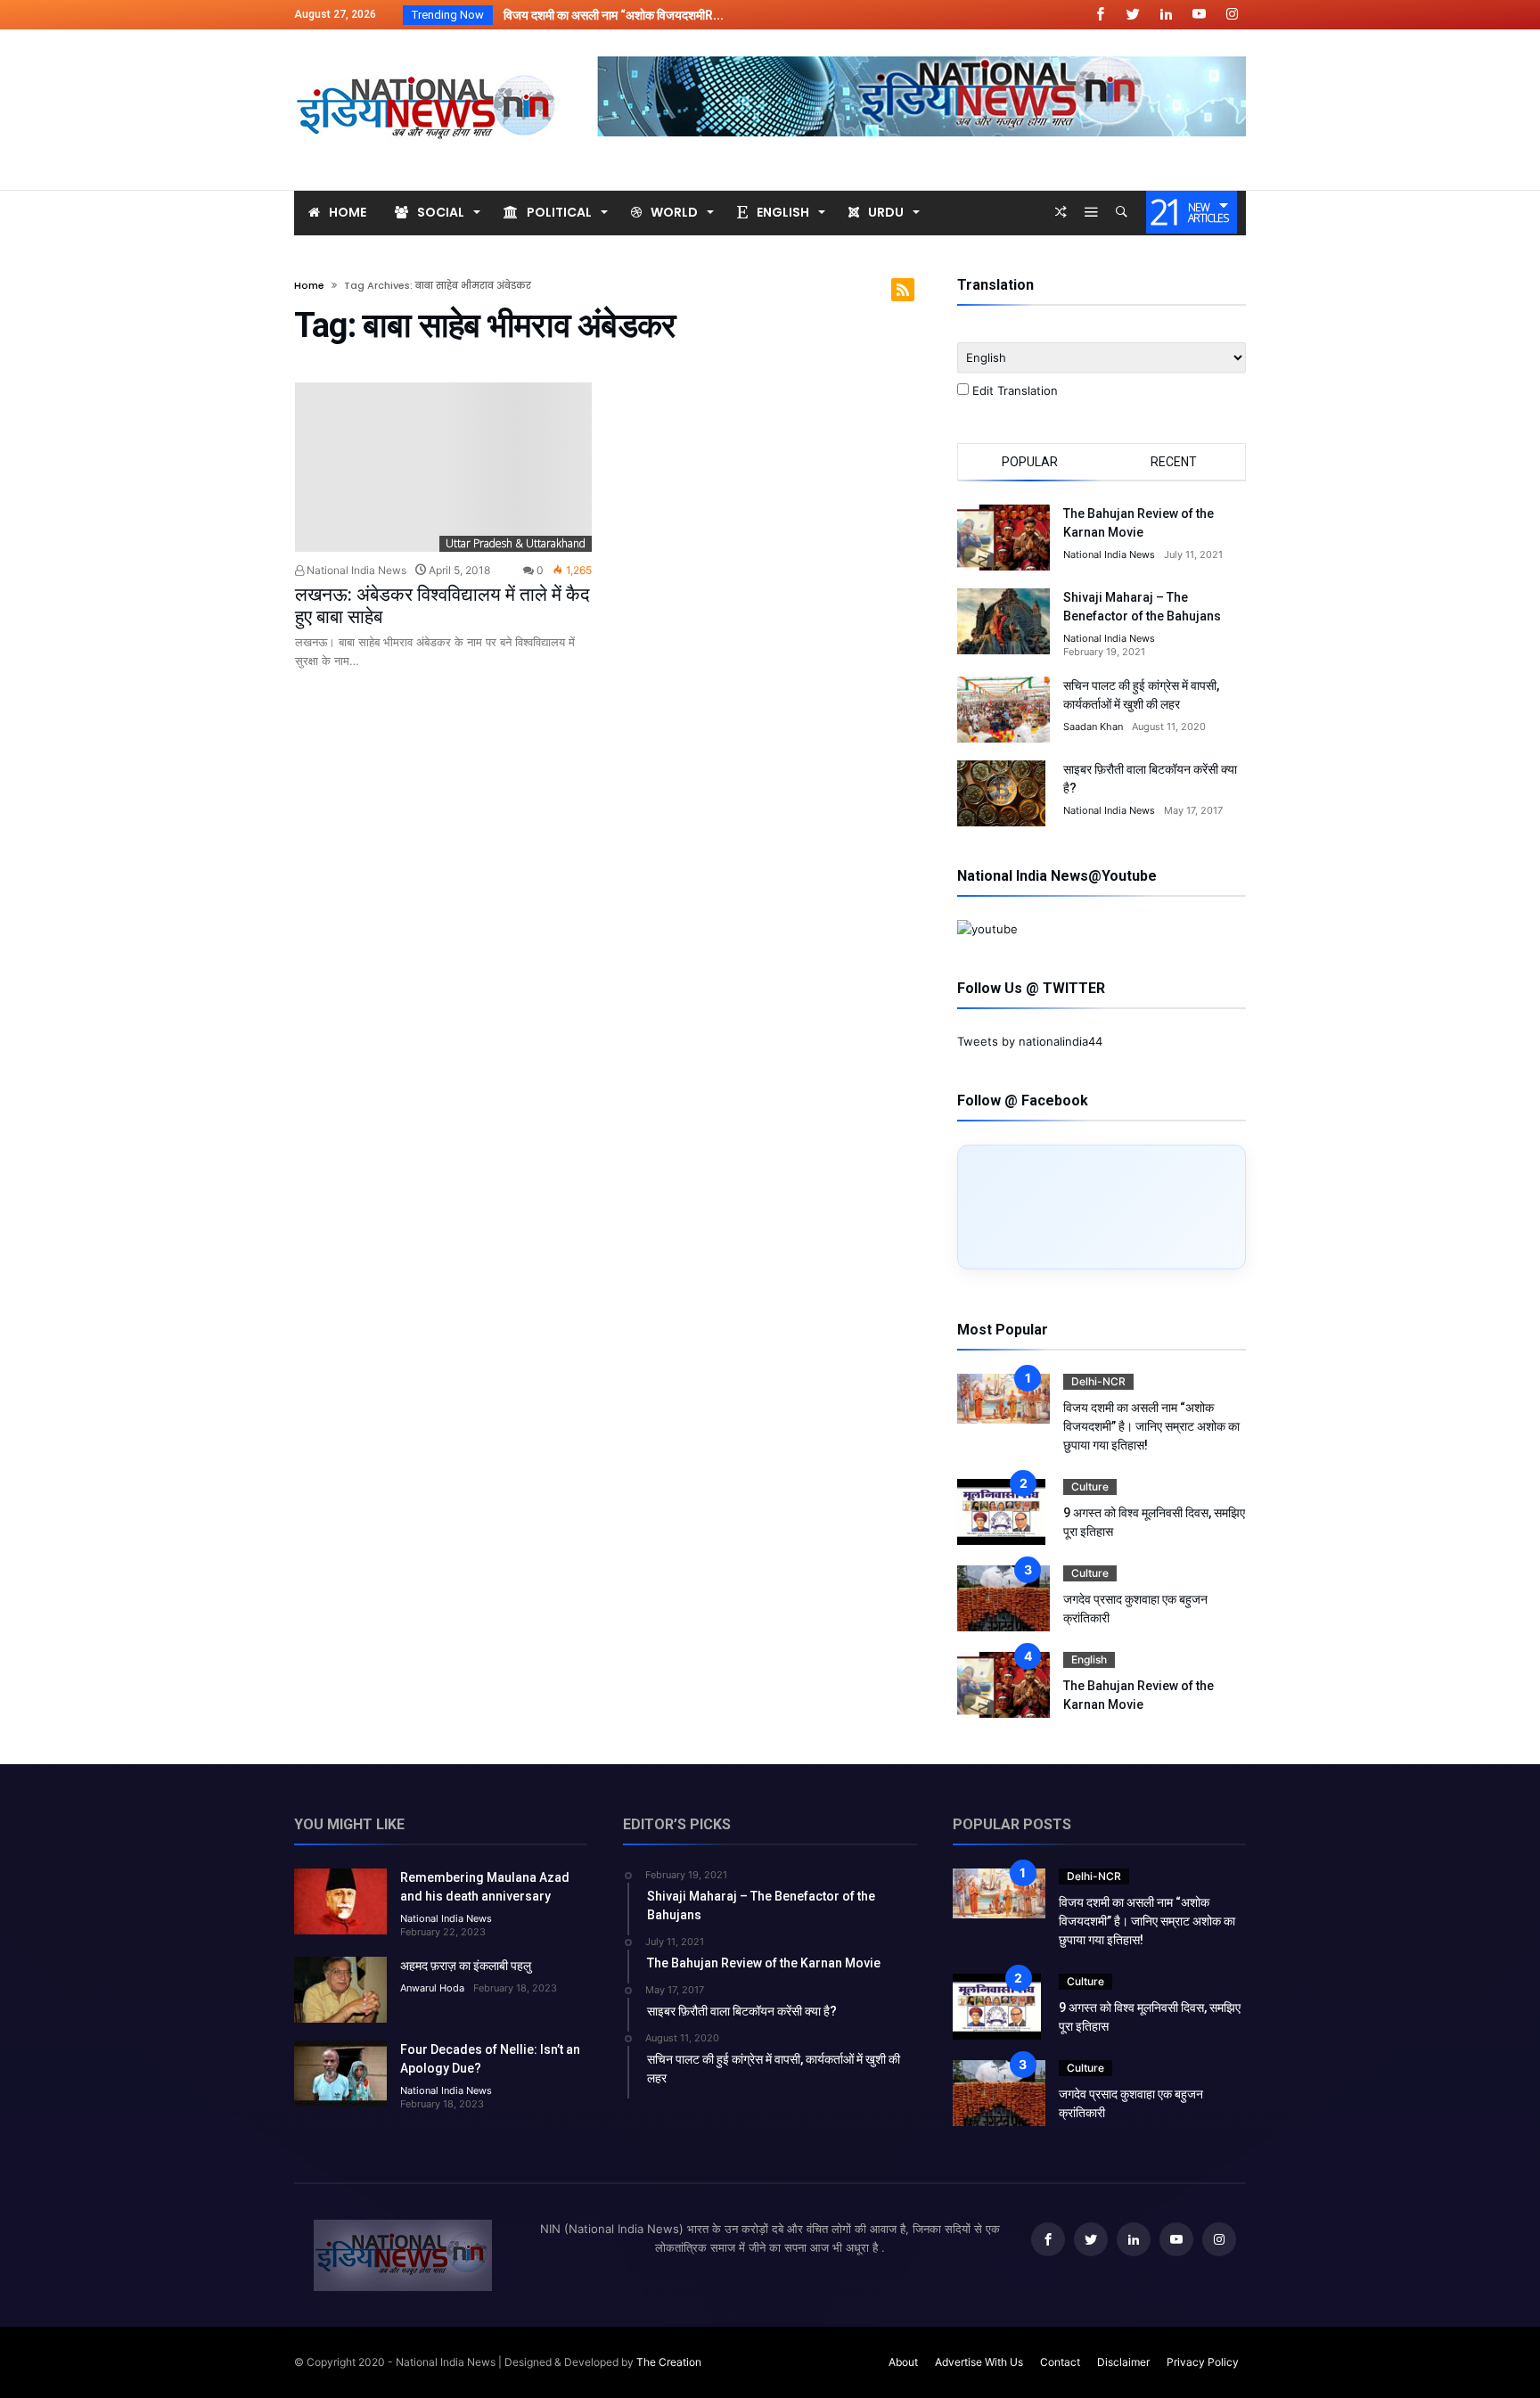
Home (309, 285)
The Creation (669, 2362)
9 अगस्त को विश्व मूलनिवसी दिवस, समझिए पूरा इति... (614, 15)
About (903, 2362)
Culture (1090, 1486)
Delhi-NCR (1098, 1381)
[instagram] (1232, 15)
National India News (355, 570)
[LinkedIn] (1166, 15)
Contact (1060, 2362)
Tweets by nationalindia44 (1030, 1041)
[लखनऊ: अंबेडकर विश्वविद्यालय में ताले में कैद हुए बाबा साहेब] (443, 468)
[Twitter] (1133, 15)
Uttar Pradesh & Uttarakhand (516, 543)
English (1089, 1659)
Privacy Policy (1203, 2362)
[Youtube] (1199, 15)
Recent (1174, 462)
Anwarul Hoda (432, 1988)
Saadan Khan (1093, 727)
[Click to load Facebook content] (1102, 1207)
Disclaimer (1123, 2362)
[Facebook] (1100, 15)
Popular (1030, 462)
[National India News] (428, 56)
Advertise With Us (979, 2362)
